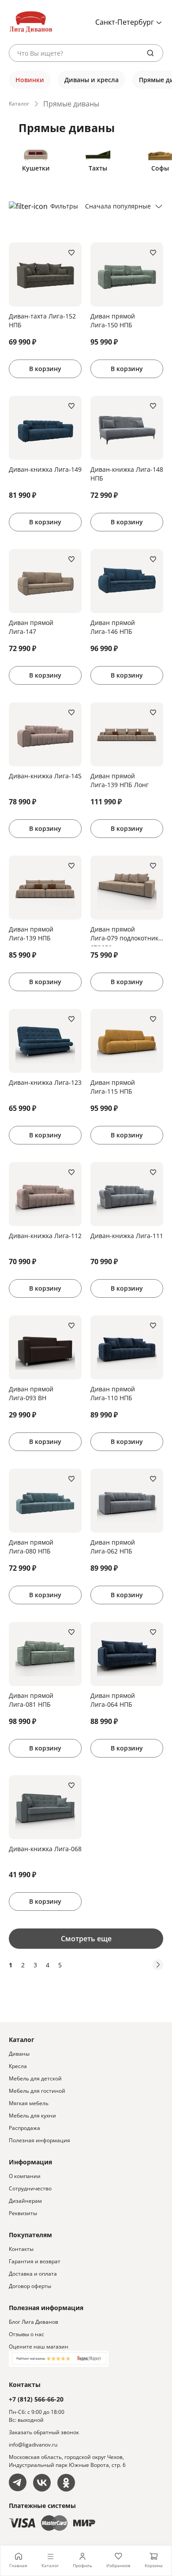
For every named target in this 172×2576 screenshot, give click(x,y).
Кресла (18, 2066)
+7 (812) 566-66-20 (36, 2399)
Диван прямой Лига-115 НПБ (113, 1087)
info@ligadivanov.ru (33, 2445)
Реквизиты (23, 2213)
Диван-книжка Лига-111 (127, 1236)
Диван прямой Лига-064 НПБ (113, 1700)
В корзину (45, 369)
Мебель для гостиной (37, 2091)
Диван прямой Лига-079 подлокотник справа (124, 936)
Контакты (21, 2249)
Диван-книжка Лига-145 (45, 776)
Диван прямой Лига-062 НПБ (113, 1547)
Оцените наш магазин (39, 2347)
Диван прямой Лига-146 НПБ (113, 627)
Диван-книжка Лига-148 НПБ (127, 474)
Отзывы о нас (26, 2334)
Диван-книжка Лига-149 (45, 469)
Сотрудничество (30, 2188)
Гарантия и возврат (35, 2261)
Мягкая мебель (29, 2103)
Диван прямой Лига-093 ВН (31, 1393)
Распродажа (24, 2128)
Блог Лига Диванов (34, 2322)
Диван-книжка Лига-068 (45, 1849)
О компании (25, 2176)
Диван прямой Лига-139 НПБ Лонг (120, 780)
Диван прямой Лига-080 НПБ (31, 1547)
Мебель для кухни (32, 2116)
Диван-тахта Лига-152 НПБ (42, 320)
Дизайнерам (25, 2201)
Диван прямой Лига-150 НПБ (113, 320)
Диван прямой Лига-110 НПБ (113, 1393)
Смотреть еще (86, 1939)
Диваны (19, 2054)
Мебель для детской (35, 2078)
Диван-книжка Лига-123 (45, 1082)
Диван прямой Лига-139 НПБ (31, 934)
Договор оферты (30, 2286)
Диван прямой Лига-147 (31, 627)
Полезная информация (39, 2140)
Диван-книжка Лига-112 (45, 1236)
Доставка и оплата (33, 2274)
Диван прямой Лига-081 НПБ (31, 1700)
